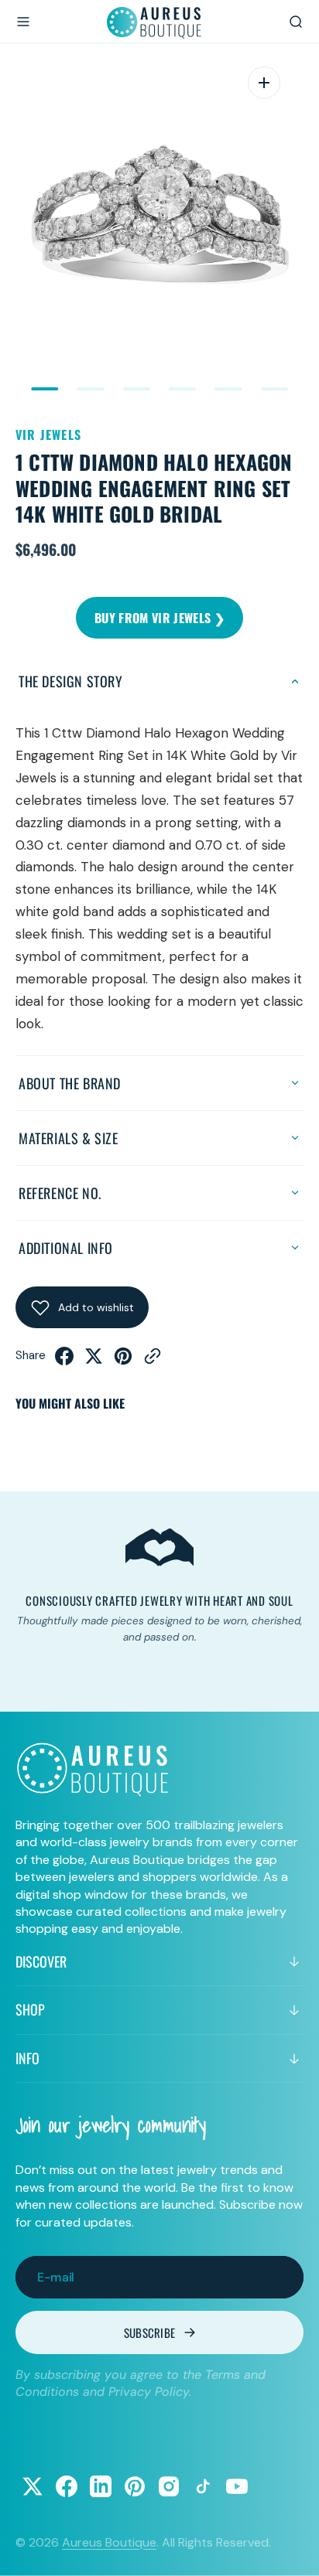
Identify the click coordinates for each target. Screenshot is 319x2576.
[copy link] (153, 1361)
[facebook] (64, 1361)
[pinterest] (123, 1361)
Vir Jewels (48, 434)
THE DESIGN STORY (71, 681)
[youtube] (237, 2486)
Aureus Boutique (109, 2542)
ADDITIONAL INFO (66, 1248)
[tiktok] (203, 2486)
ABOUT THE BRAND (70, 1083)
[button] (23, 22)
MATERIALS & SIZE (69, 1138)
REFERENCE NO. (60, 1193)
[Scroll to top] (293, 2550)
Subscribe (150, 2332)
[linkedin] (101, 2486)
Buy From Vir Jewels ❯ (159, 618)
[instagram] (169, 2486)
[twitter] (94, 1361)
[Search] (296, 22)
